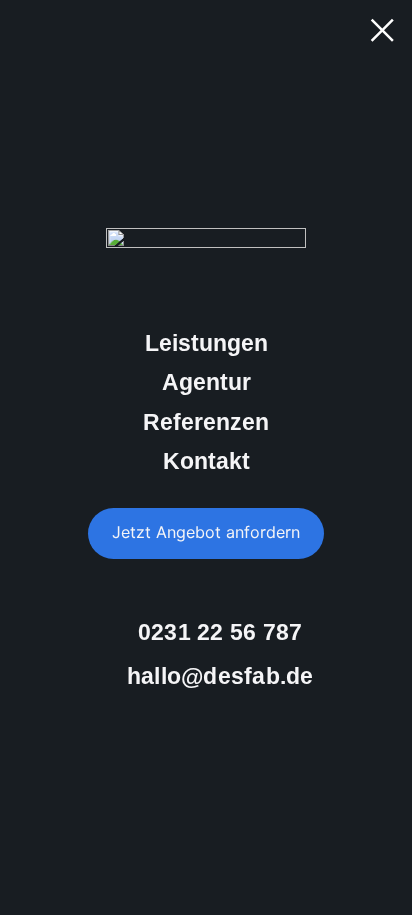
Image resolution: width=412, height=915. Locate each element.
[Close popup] (382, 30)
